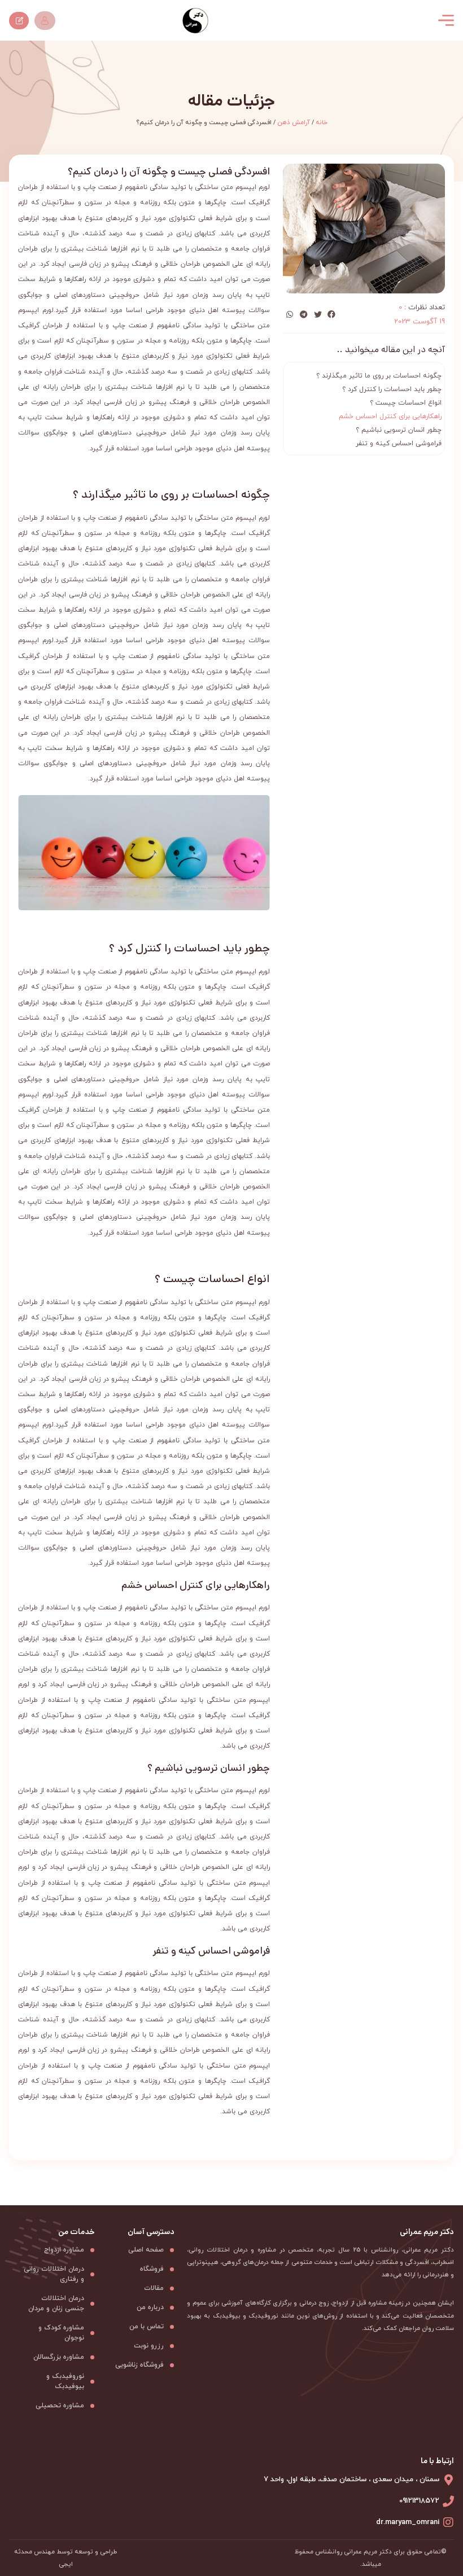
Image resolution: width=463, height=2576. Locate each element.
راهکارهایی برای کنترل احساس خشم (390, 416)
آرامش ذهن (294, 122)
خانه (322, 122)
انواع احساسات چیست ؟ (406, 403)
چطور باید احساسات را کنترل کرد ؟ (392, 389)
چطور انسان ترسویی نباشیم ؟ (399, 430)
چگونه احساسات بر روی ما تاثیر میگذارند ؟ (379, 376)
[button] (332, 315)
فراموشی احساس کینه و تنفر (399, 444)
